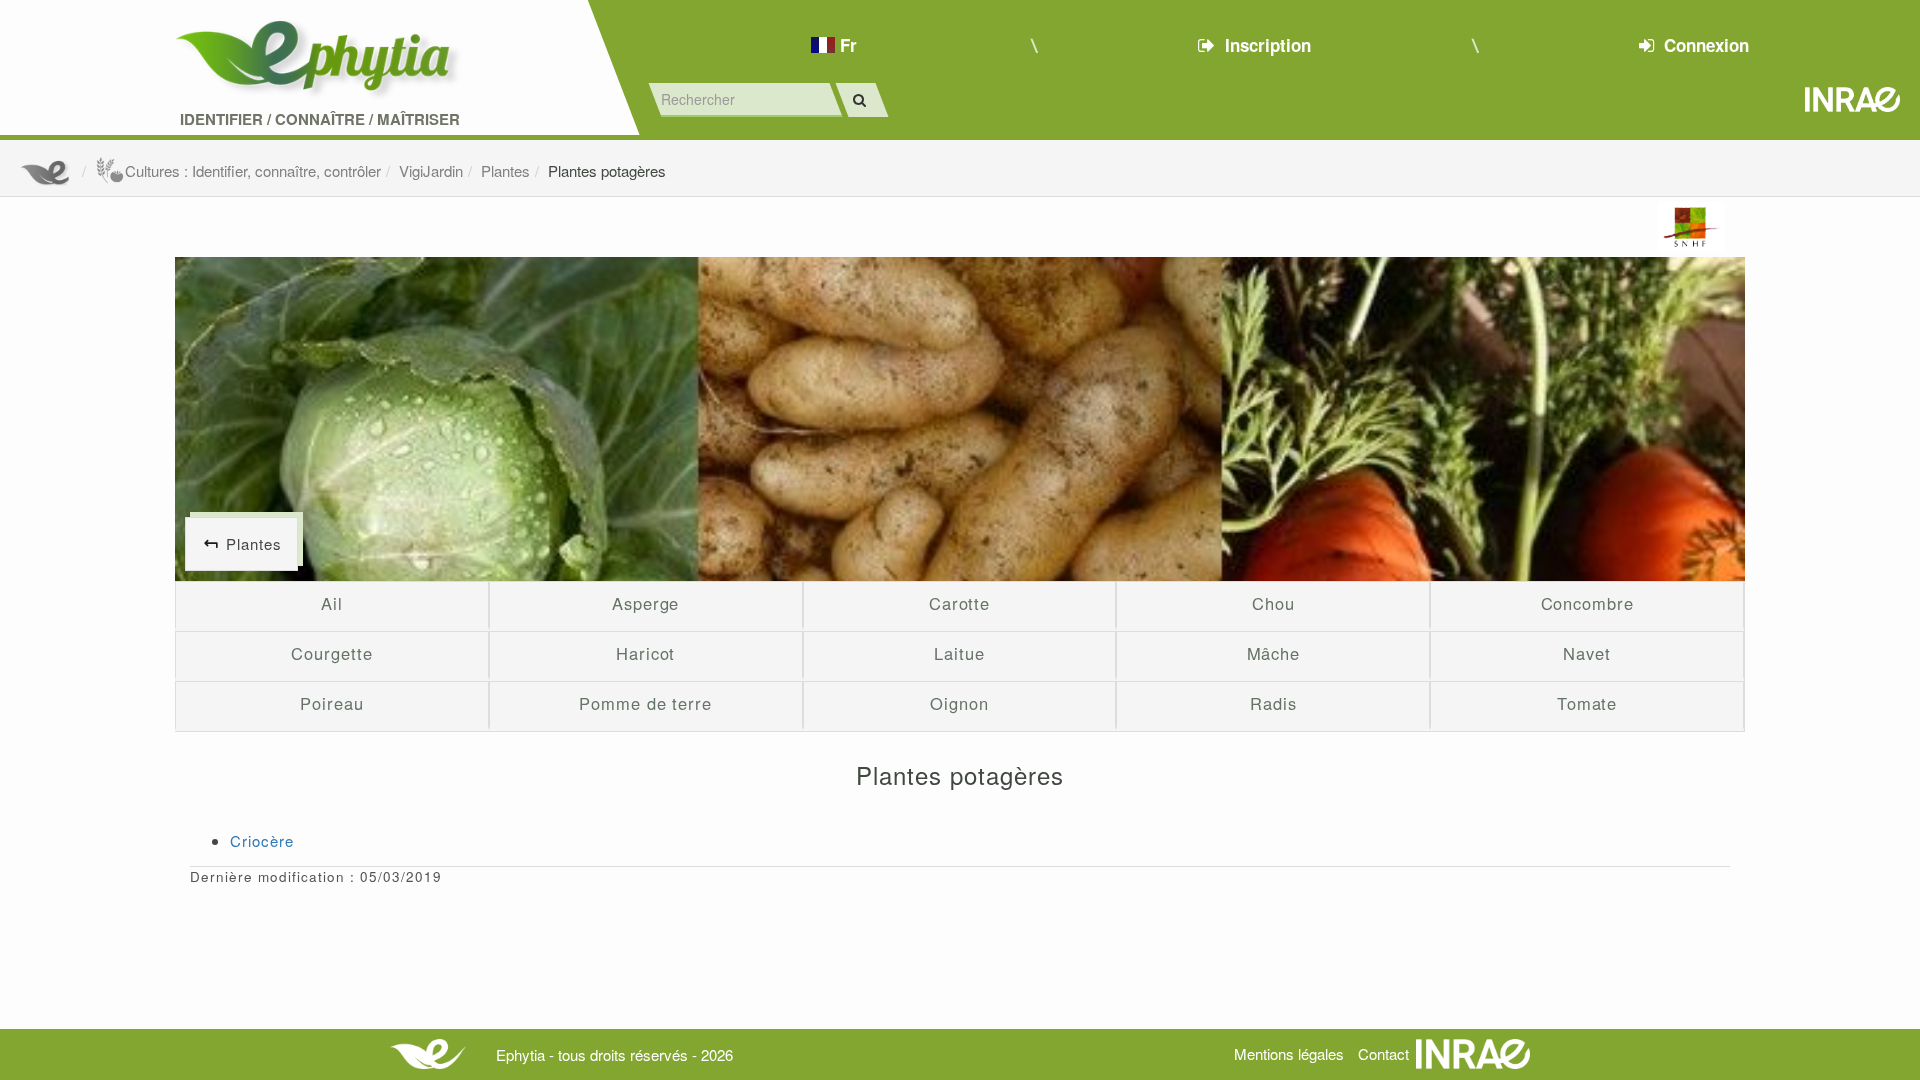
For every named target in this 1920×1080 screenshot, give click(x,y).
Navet (1587, 653)
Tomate (1587, 703)
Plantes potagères (607, 170)
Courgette (331, 653)
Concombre (1587, 603)
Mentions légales (1289, 1053)
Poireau (331, 703)
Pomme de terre (645, 703)
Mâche (1274, 653)
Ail (332, 603)
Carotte (959, 603)
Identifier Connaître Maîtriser (320, 119)
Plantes (505, 170)
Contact (1383, 1053)
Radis (1273, 703)
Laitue (959, 653)
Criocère (262, 840)
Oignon (959, 703)
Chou (1273, 603)
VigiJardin (431, 170)
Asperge (645, 603)
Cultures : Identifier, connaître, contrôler (253, 170)
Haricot (645, 653)
